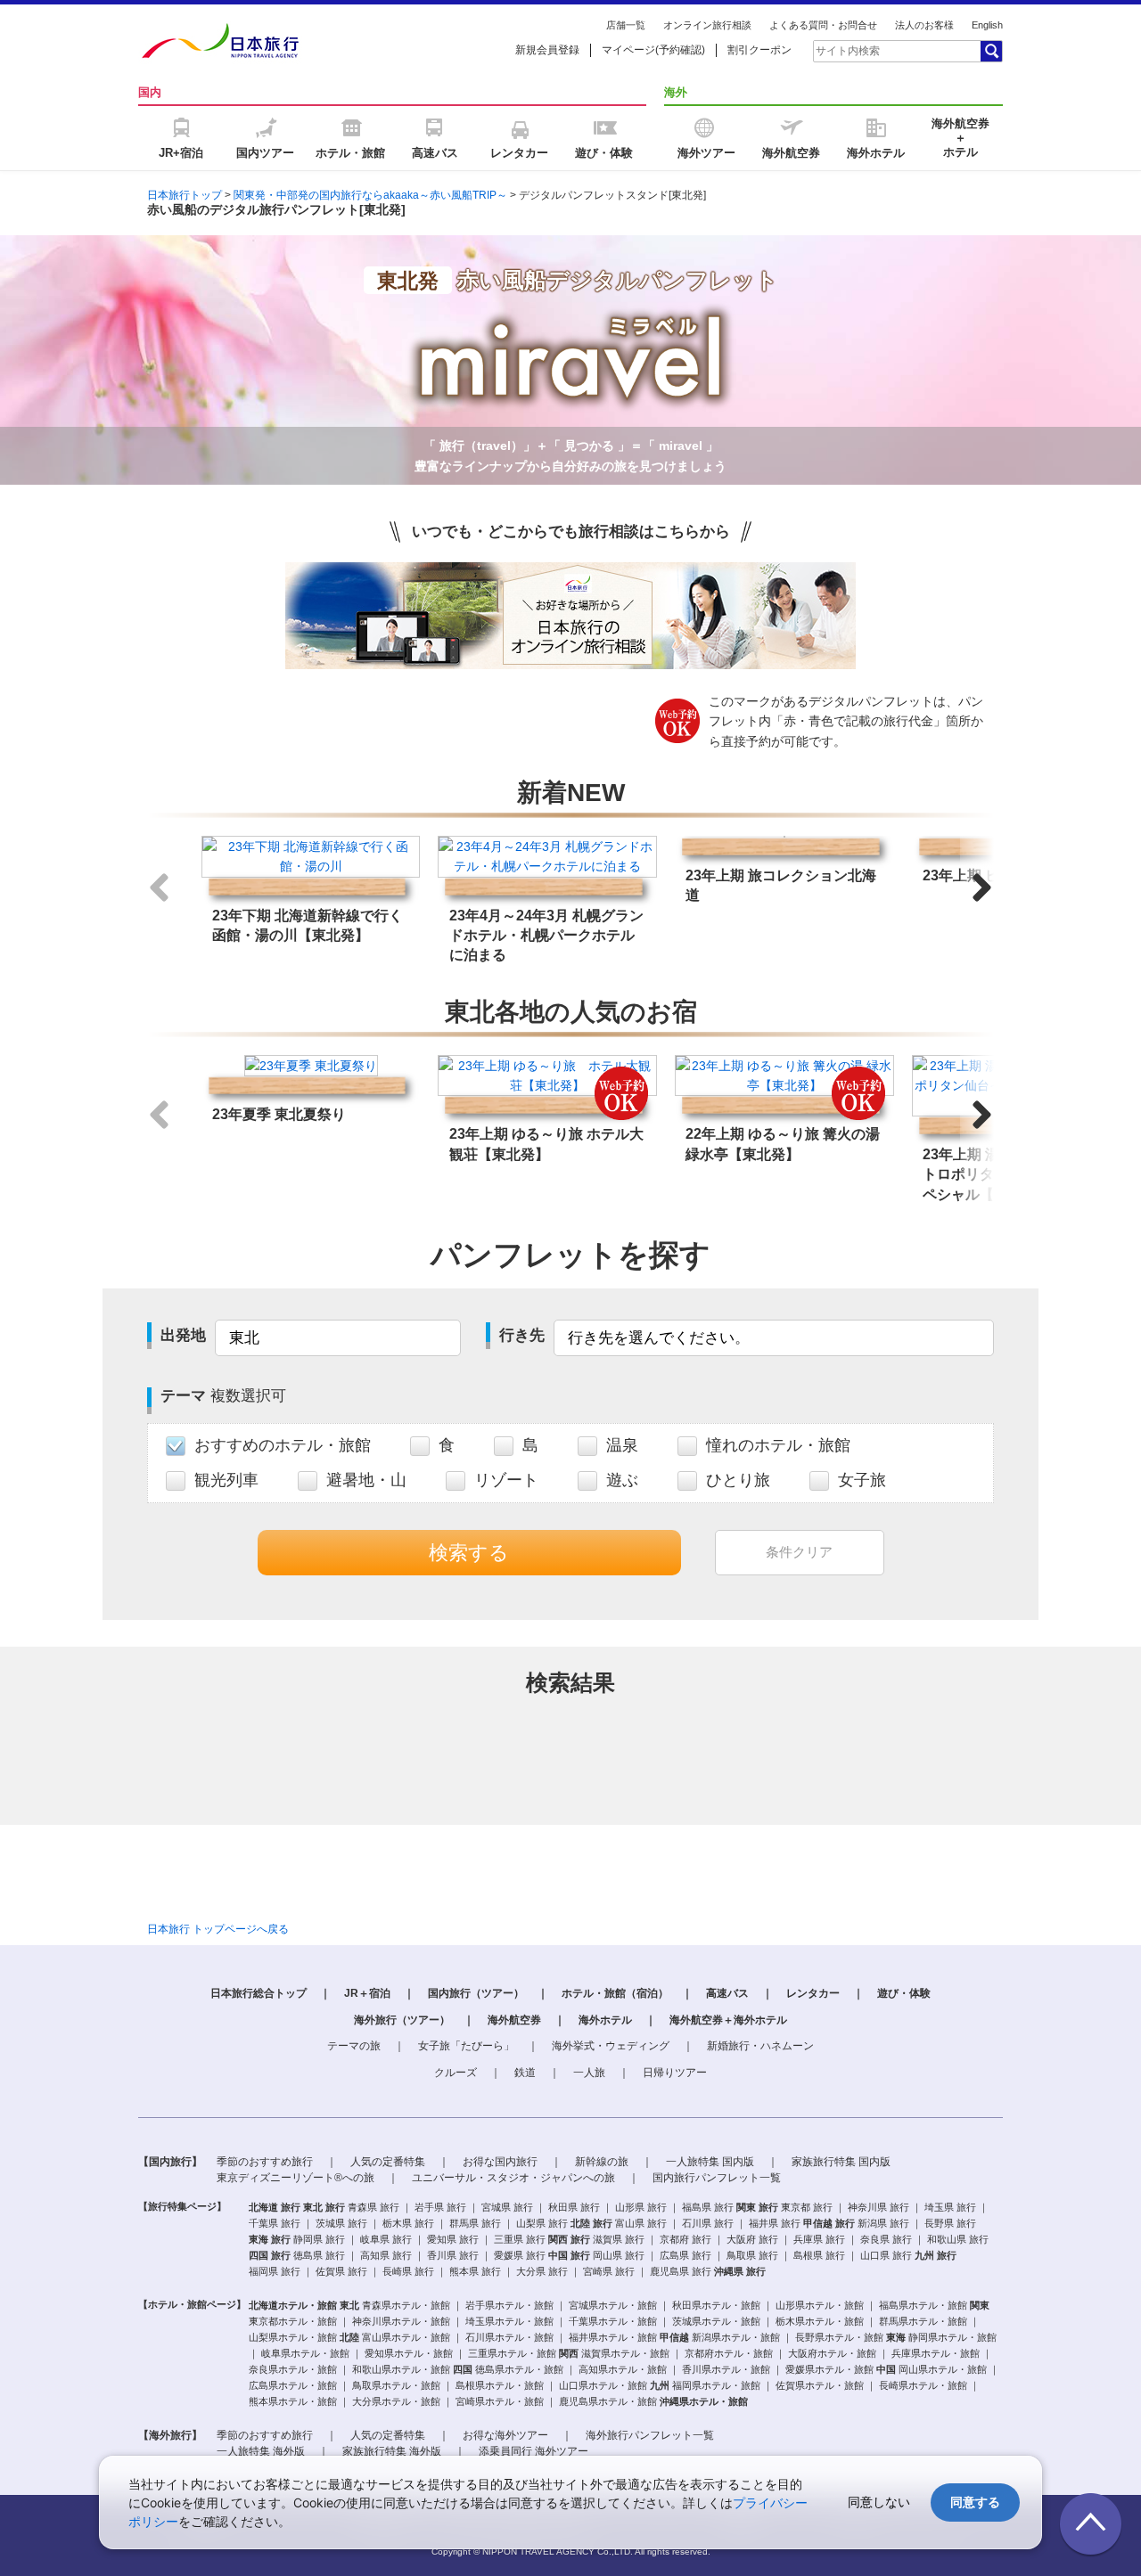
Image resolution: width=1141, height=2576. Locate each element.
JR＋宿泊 (367, 1993)
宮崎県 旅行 (609, 2271)
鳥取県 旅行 (752, 2255)
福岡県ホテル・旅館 (716, 2385)
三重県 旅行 (520, 2239)
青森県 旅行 (373, 2207)
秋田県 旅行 (574, 2207)
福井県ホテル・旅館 (613, 2337)
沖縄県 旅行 (740, 2271)
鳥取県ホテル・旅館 (396, 2385)
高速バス (727, 1993)
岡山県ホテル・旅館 (943, 2369)
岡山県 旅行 (619, 2255)
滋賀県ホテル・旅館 (625, 2353)
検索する (469, 1553)
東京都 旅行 (807, 2207)
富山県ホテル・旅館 (406, 2337)
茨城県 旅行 (341, 2223)
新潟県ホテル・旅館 (736, 2337)
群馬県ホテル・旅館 (923, 2321)
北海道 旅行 (275, 2207)
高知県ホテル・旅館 (623, 2369)
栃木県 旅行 (408, 2223)
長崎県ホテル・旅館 (923, 2385)
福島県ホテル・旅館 (923, 2305)
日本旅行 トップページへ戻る (218, 1929)
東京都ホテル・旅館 (293, 2321)
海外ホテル (605, 2020)
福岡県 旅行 (275, 2271)
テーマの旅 (354, 2046)
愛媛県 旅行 (520, 2255)
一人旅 (589, 2073)
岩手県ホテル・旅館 (509, 2305)
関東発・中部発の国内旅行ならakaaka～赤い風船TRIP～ (370, 195)
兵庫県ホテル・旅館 (936, 2353)
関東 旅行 (757, 2207)
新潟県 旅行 (883, 2223)
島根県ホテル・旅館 (500, 2385)
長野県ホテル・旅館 (839, 2337)
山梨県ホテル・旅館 (293, 2337)
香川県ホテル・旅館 (726, 2369)
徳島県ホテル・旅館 (519, 2369)
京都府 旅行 (685, 2239)
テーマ (223, 1396)
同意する (975, 2502)
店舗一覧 (626, 25)
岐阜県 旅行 (386, 2239)
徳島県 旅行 (319, 2255)
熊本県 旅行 (475, 2271)
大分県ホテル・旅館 (396, 2401)
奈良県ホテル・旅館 (293, 2369)
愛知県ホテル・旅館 (409, 2353)
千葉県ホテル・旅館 (613, 2321)
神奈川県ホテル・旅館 (401, 2321)
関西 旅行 (569, 2239)
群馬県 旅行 (475, 2223)
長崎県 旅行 (408, 2271)
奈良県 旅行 (886, 2239)
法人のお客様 (924, 25)
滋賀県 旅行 (619, 2239)
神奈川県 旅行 (878, 2207)
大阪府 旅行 (752, 2239)
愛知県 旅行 (453, 2239)
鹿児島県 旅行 (681, 2271)
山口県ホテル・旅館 (603, 2385)
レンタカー (813, 1993)
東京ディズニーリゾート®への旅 (296, 2178)
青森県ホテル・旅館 (406, 2305)
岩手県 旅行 (440, 2207)
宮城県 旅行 (507, 2207)
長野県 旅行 (950, 2223)
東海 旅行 (270, 2239)
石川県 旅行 (708, 2223)
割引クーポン (759, 50)
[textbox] (896, 51)
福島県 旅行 (708, 2207)
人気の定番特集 (388, 2162)
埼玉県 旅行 (950, 2207)
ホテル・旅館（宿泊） (615, 1993)
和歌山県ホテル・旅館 (401, 2369)
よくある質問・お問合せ (823, 25)
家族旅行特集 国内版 (841, 2162)
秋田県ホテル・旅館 (716, 2305)
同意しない (879, 2502)
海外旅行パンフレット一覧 (650, 2435)
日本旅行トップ (185, 195)
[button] (982, 887)
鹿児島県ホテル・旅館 (608, 2401)
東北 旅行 (324, 2207)
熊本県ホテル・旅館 (293, 2401)
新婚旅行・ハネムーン (760, 2046)
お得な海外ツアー (505, 2435)
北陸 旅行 (591, 2223)
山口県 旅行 (886, 2255)
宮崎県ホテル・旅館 (500, 2401)
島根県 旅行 (819, 2255)
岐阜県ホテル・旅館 (305, 2353)
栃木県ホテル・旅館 (820, 2321)
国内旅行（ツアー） (476, 1993)
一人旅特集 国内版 (710, 2162)
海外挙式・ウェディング (611, 2046)
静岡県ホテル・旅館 (952, 2337)
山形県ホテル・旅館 (820, 2305)
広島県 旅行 (685, 2255)
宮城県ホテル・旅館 (613, 2305)
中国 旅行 (569, 2255)
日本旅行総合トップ (259, 1993)
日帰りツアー (675, 2073)
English (987, 25)
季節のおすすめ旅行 (265, 2162)
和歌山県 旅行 (958, 2239)
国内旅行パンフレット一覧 (717, 2178)
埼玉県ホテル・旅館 (509, 2321)
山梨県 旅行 (542, 2223)
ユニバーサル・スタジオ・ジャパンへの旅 (513, 2178)
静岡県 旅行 (319, 2239)
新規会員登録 (547, 50)
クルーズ (456, 2073)
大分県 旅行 (542, 2271)
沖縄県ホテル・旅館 (704, 2401)
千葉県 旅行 (275, 2223)
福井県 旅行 (775, 2223)
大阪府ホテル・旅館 (832, 2353)
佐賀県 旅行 (341, 2271)
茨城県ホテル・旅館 (716, 2321)
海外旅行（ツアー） (402, 2020)
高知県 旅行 (386, 2255)
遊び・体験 (904, 1993)
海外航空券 (514, 2020)
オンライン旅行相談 (707, 25)
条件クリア (799, 1552)
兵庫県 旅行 (819, 2239)
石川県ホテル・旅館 (509, 2337)
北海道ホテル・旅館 (293, 2305)
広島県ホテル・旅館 (293, 2385)
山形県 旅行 (641, 2207)
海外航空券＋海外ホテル (728, 2020)
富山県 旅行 (641, 2223)
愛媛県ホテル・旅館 (829, 2369)
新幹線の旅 (602, 2162)
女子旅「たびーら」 (466, 2046)
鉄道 (525, 2073)
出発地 (183, 1335)
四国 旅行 (270, 2255)
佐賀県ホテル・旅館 (820, 2385)
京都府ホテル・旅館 (729, 2353)
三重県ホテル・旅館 (512, 2353)
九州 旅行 (936, 2255)
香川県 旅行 (453, 2255)
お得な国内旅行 (500, 2162)
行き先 (522, 1335)
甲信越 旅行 (829, 2223)
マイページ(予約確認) (653, 50)
